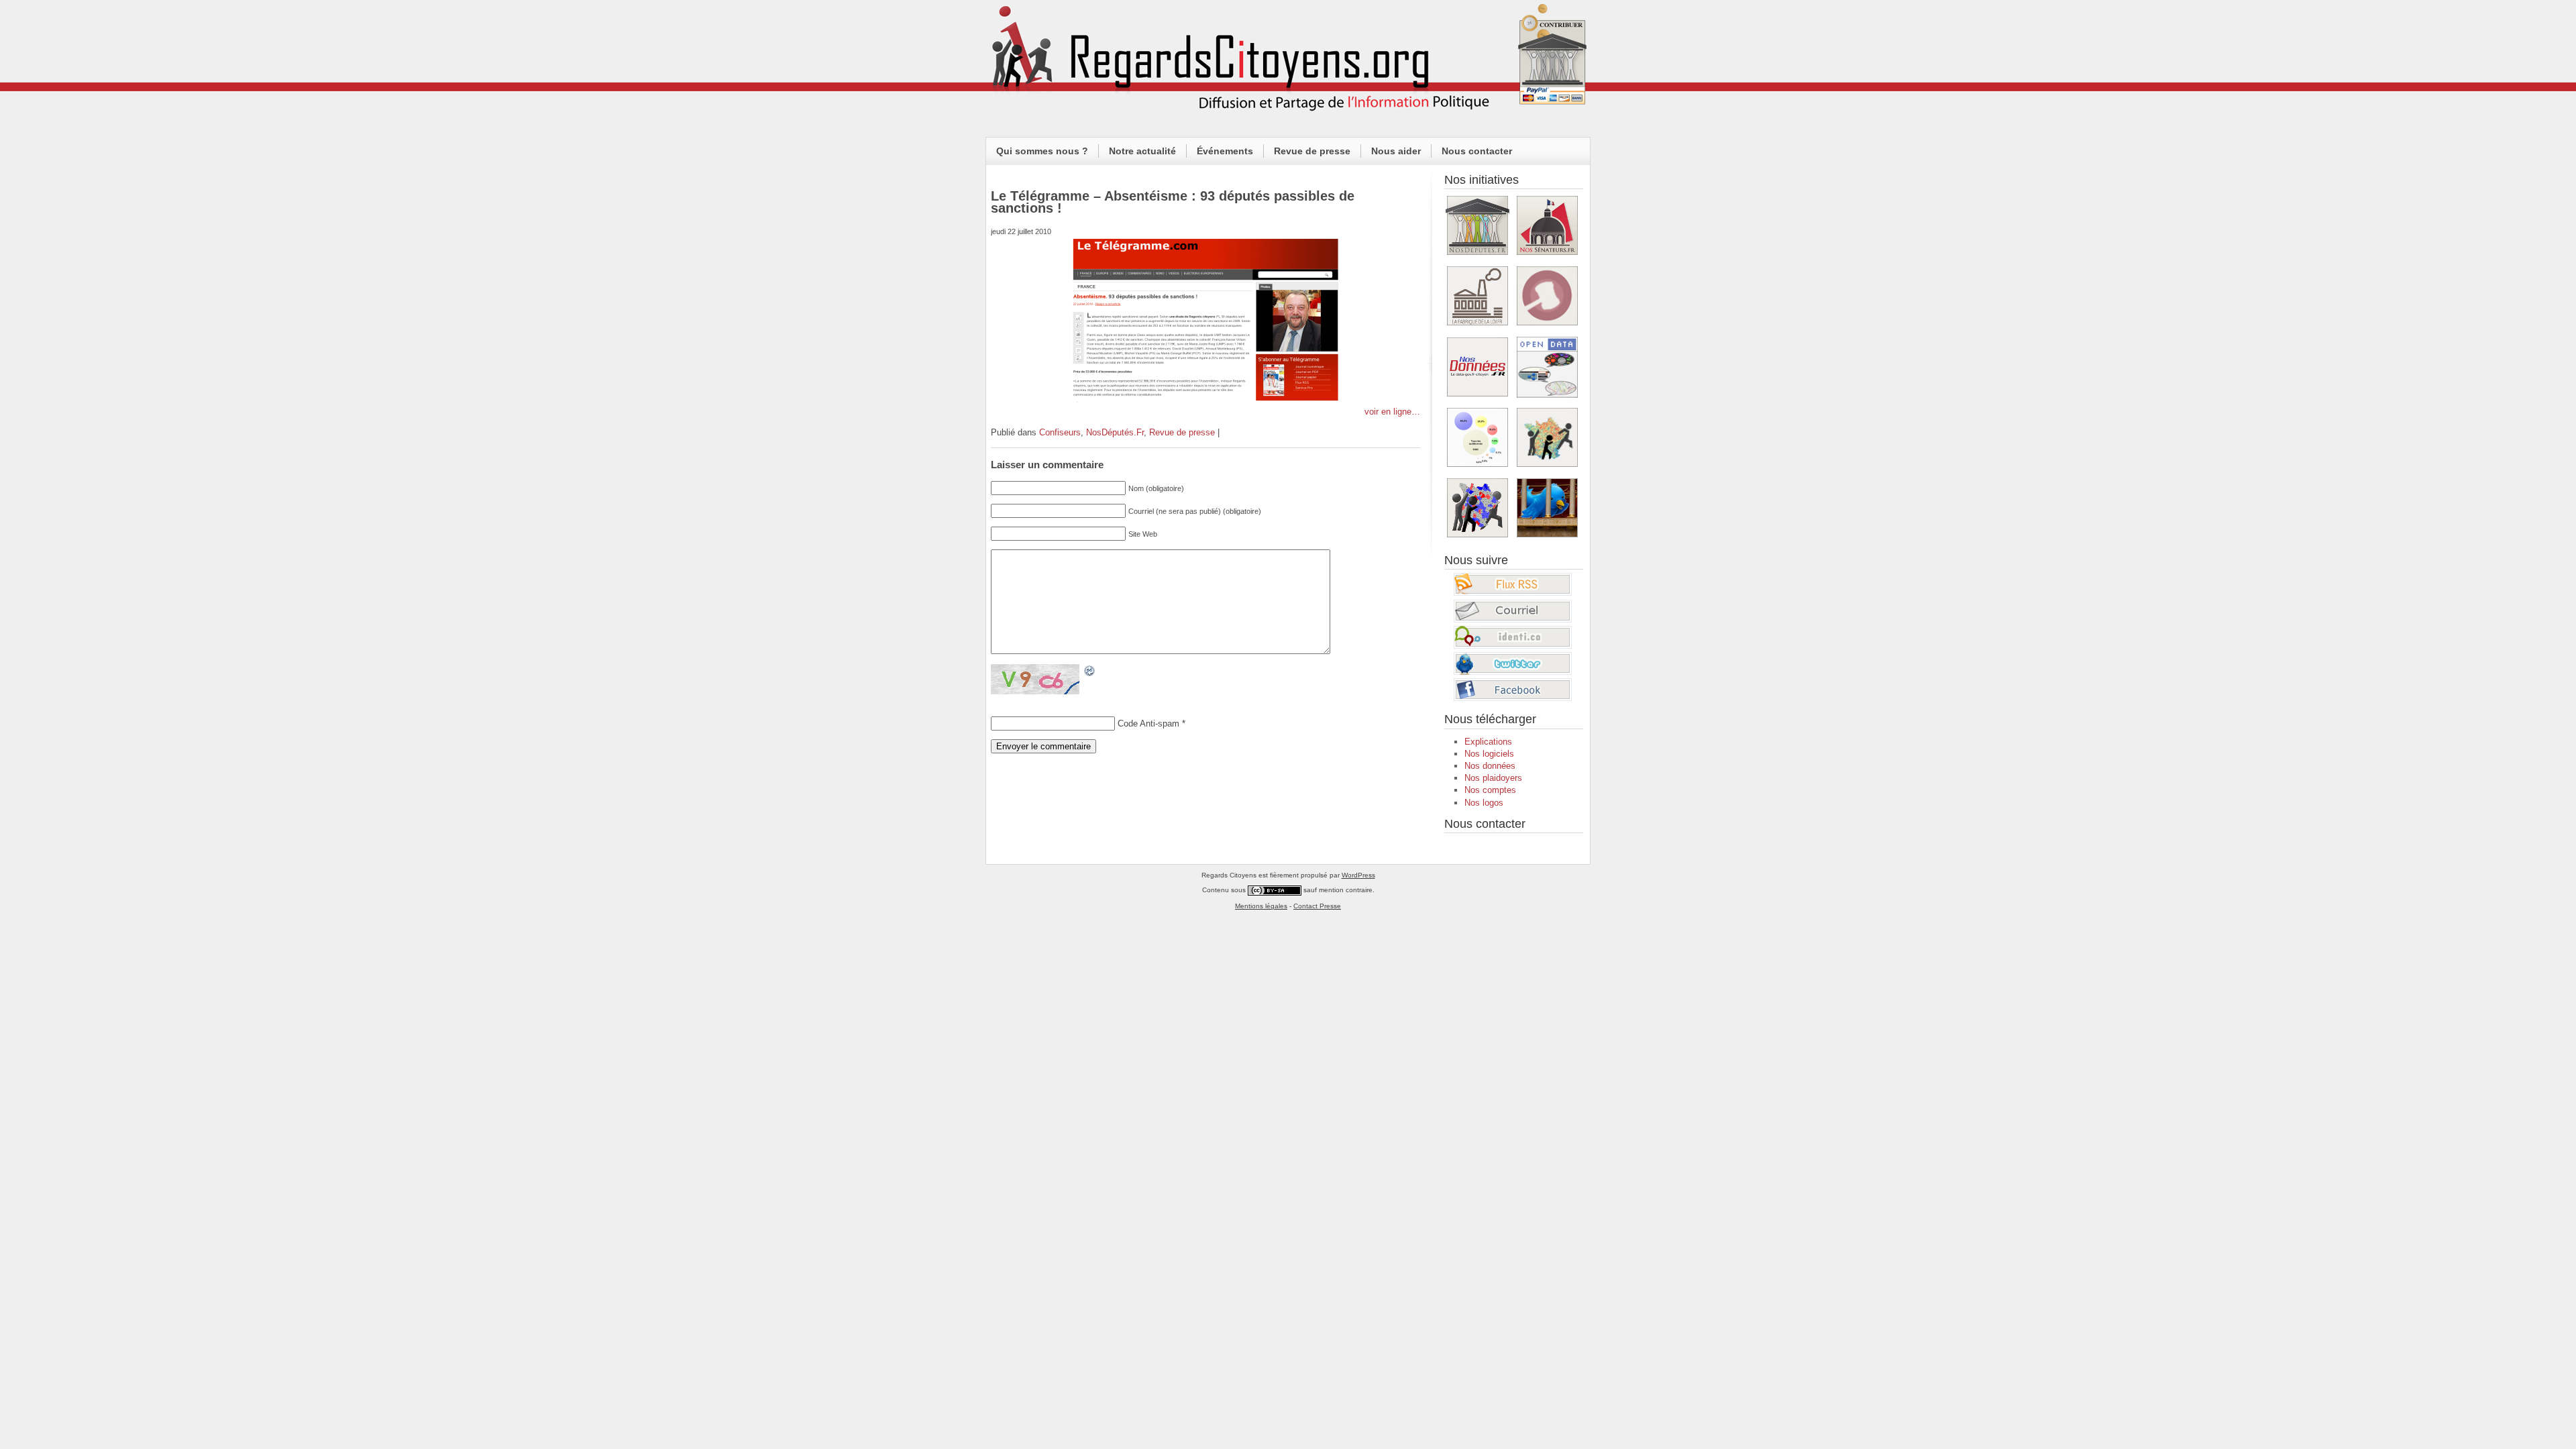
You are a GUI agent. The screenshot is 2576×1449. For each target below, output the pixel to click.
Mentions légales (1261, 906)
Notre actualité (1142, 151)
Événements (1225, 151)
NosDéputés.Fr (1115, 432)
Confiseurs (1060, 432)
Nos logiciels (1489, 754)
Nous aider (1396, 151)
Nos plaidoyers (1493, 778)
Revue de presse (1312, 151)
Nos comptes (1490, 790)
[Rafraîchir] (1090, 671)
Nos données (1490, 766)
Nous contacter (1477, 151)
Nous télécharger (1490, 719)
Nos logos (1484, 803)
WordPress (1358, 875)
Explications (1488, 742)
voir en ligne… (1392, 412)
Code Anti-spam (1148, 723)
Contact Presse (1317, 906)
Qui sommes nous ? (1042, 151)
